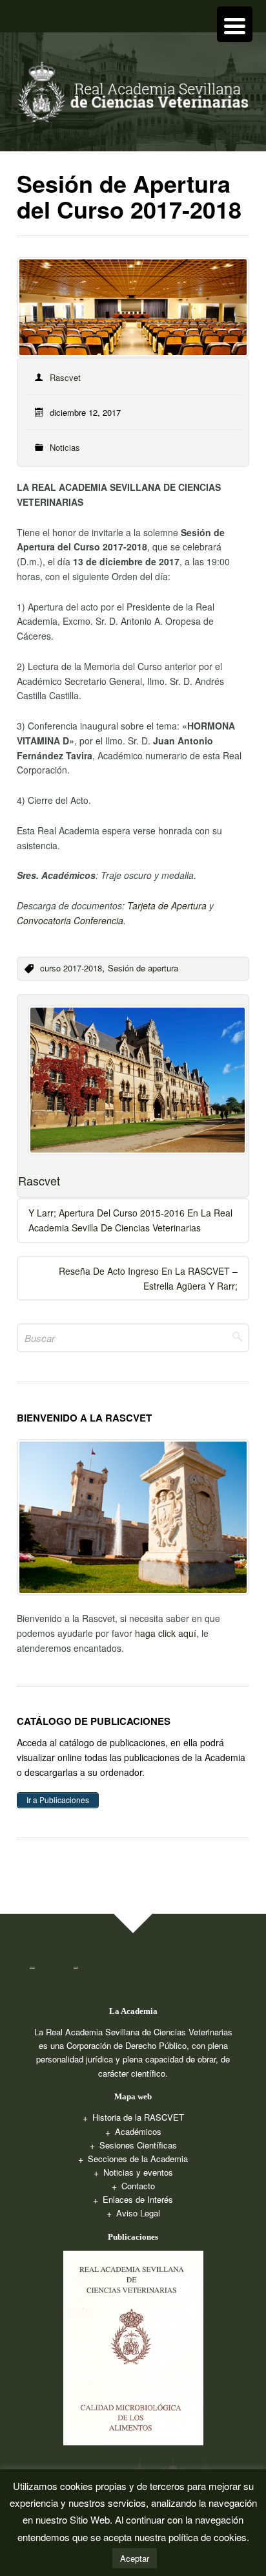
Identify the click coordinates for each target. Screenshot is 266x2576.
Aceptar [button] (135, 2558)
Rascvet (65, 377)
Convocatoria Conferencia (70, 920)
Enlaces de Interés (138, 2199)
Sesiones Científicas (138, 2145)
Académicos (138, 2131)
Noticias (65, 447)
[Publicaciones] (133, 2347)
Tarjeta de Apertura (167, 905)
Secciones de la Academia (138, 2159)
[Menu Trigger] (235, 24)
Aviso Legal (138, 2213)
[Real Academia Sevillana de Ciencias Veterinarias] (133, 96)
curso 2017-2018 (71, 968)
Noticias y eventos (138, 2172)
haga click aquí (166, 1633)
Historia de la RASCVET (138, 2117)
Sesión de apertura (143, 968)
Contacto (138, 2186)
